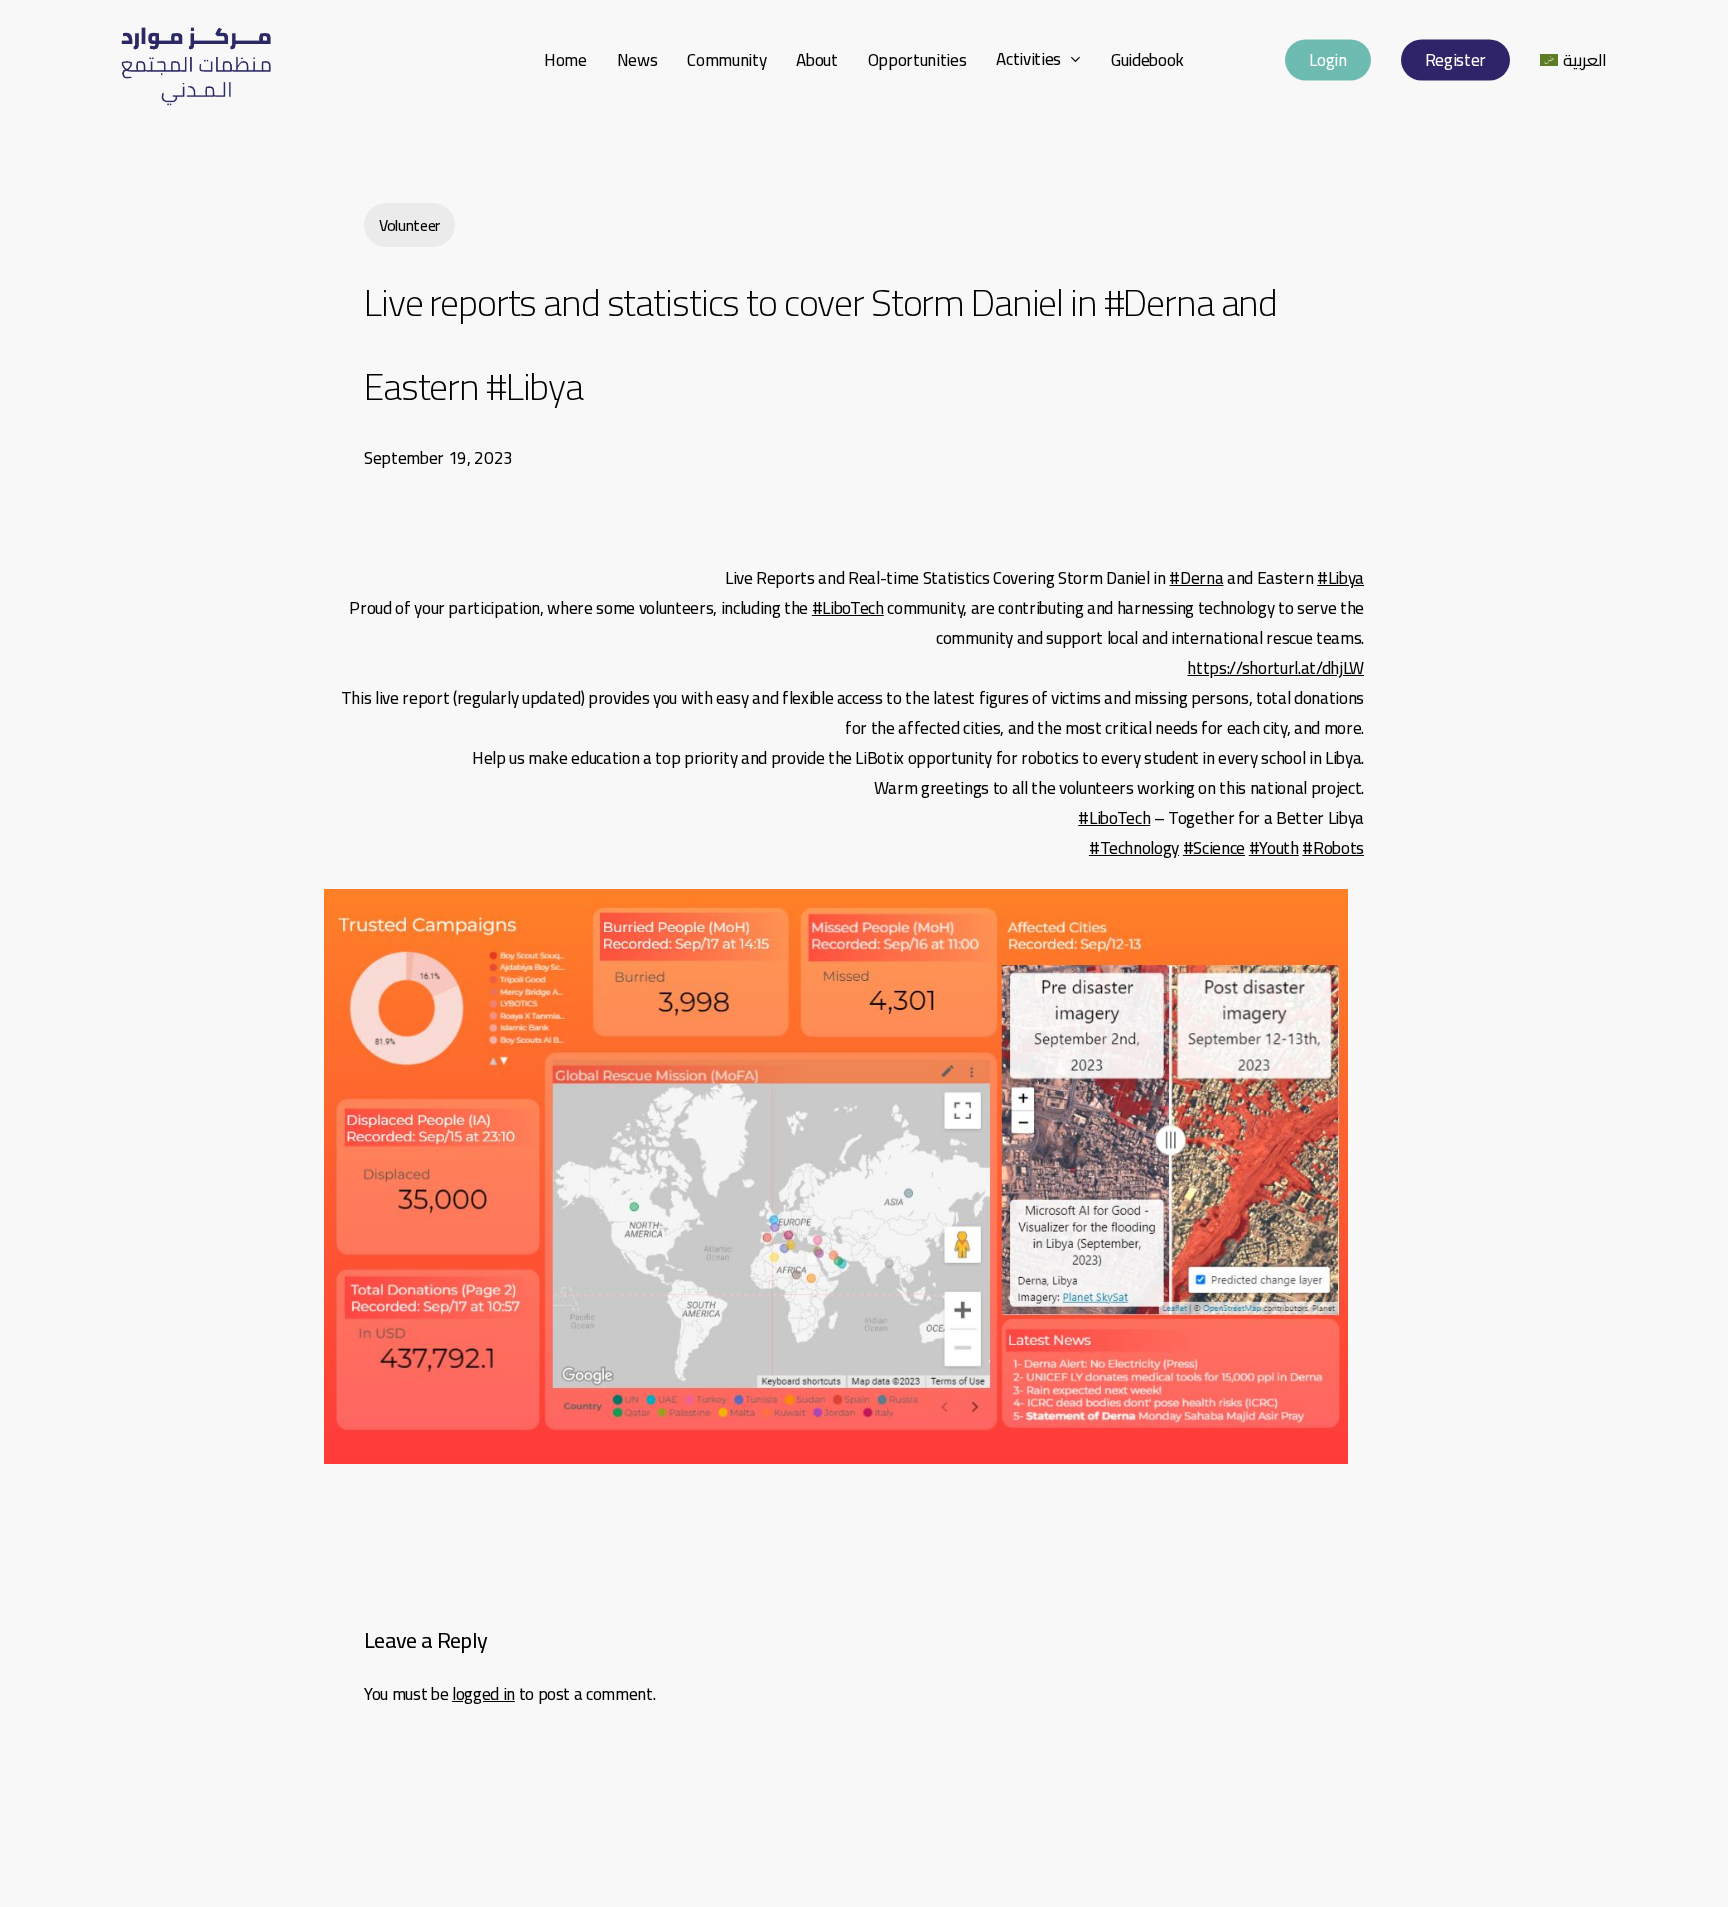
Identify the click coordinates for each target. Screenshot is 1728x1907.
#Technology (1134, 848)
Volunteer (409, 225)
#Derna (1196, 578)
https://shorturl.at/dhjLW (1275, 668)
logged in (483, 1694)
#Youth (1274, 848)
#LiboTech (848, 608)
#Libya (1340, 578)
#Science (1214, 848)
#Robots (1333, 848)
